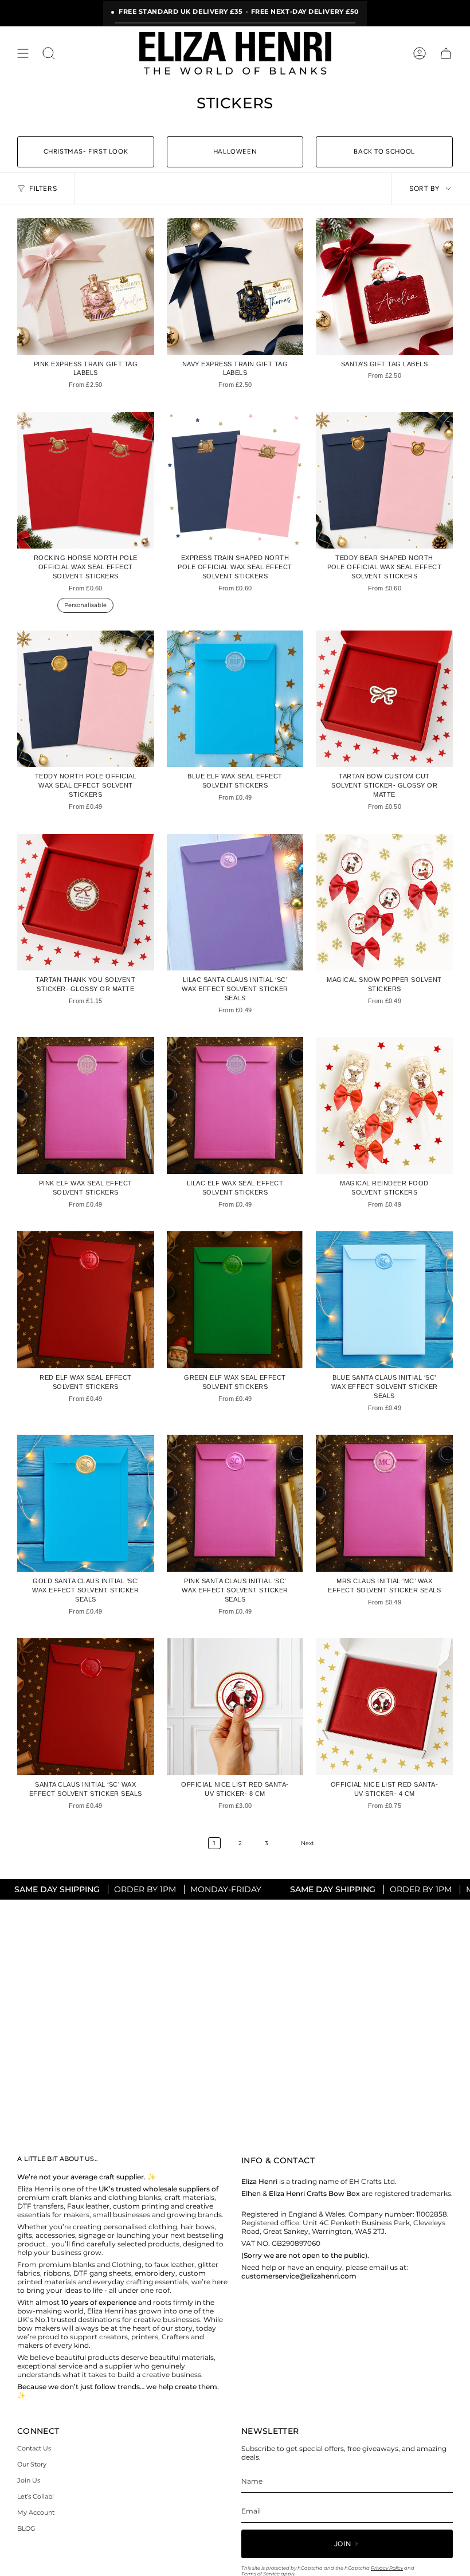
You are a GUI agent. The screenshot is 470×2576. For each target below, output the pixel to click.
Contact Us (34, 2448)
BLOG (26, 2528)
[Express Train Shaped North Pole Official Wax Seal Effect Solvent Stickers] (235, 481)
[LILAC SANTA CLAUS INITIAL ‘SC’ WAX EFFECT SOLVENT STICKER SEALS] (235, 903)
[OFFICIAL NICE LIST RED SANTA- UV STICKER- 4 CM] (384, 1707)
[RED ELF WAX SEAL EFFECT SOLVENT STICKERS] (86, 1300)
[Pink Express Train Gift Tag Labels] (86, 286)
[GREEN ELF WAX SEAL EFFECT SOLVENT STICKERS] (235, 1300)
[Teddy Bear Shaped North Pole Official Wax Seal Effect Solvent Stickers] (384, 481)
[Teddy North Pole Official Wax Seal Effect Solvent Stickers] (86, 699)
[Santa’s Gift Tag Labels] (384, 286)
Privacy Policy (387, 2568)
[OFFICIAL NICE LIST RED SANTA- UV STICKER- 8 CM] (235, 1707)
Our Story (32, 2464)
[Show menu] (23, 53)
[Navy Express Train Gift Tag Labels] (235, 286)
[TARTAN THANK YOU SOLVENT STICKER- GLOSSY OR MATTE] (86, 903)
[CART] (446, 53)
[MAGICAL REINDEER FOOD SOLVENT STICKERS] (384, 1105)
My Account (36, 2512)
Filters (43, 189)
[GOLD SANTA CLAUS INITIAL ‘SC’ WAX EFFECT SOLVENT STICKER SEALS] (86, 1503)
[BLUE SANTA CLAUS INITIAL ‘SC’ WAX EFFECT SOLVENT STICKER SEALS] (384, 1300)
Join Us (29, 2480)
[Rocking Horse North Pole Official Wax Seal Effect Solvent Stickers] (86, 481)
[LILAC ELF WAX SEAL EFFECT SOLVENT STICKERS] (235, 1105)
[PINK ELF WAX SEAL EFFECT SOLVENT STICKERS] (86, 1105)
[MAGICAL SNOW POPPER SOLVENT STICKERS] (384, 903)
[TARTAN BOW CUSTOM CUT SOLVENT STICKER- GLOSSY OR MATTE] (384, 699)
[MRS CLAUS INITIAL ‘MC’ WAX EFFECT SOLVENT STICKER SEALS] (384, 1503)
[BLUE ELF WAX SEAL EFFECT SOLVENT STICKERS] (235, 699)
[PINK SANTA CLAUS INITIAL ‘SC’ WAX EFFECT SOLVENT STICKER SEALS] (235, 1503)
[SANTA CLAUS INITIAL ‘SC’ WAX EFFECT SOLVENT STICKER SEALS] (86, 1707)
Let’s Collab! (36, 2496)
